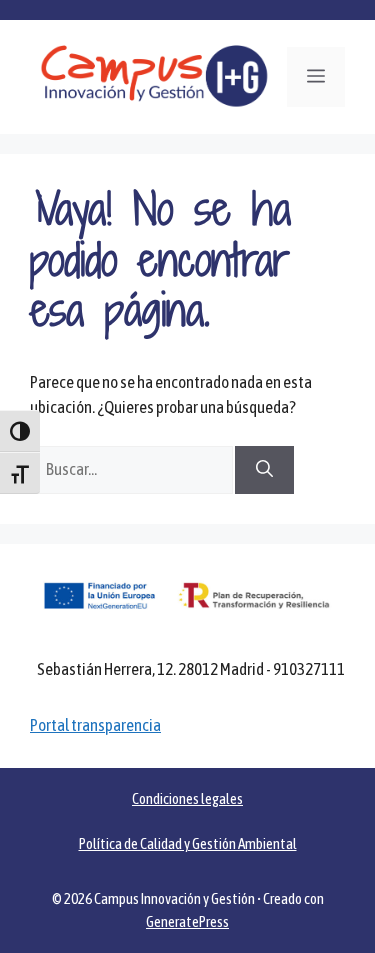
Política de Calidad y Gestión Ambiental (188, 843)
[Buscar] (264, 470)
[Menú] (316, 77)
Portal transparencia (95, 725)
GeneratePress (187, 921)
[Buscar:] (132, 469)
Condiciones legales (187, 798)
